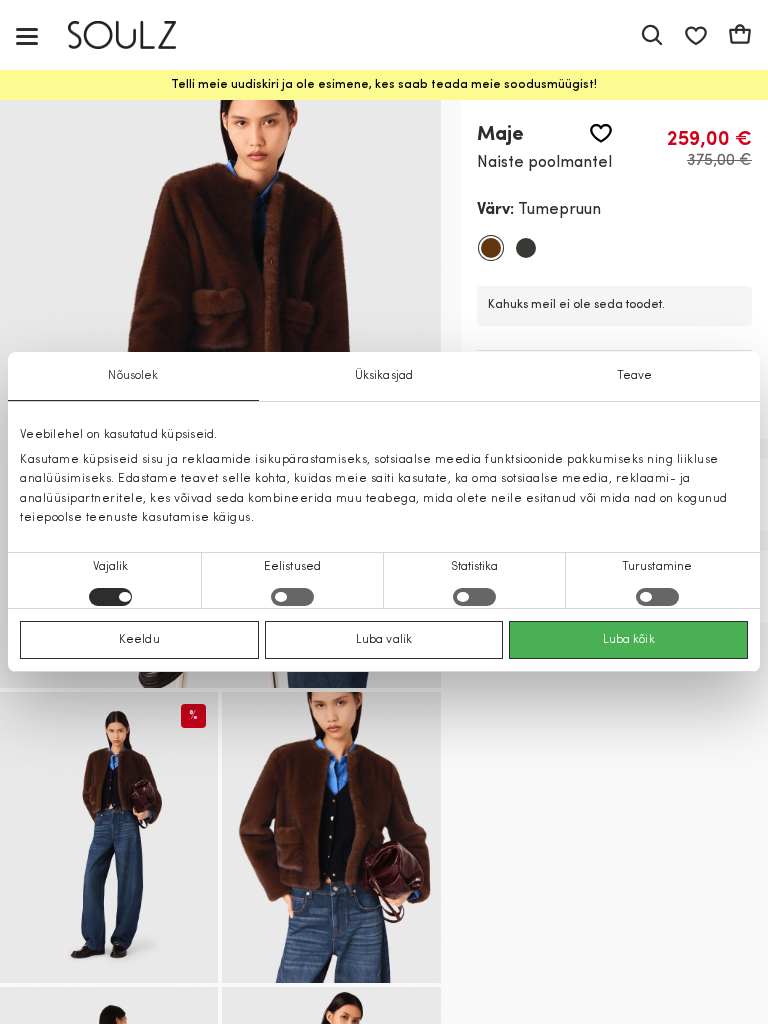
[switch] (292, 597)
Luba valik (384, 640)
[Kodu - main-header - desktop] (136, 35)
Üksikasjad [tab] (384, 376)
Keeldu (139, 640)
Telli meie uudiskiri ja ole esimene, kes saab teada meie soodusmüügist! (384, 85)
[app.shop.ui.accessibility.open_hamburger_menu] (27, 35)
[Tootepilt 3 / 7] (331, 837)
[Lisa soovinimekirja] (601, 133)
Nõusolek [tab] (133, 376)
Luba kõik (629, 640)
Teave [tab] (635, 376)
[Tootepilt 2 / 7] (109, 837)
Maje (500, 135)
